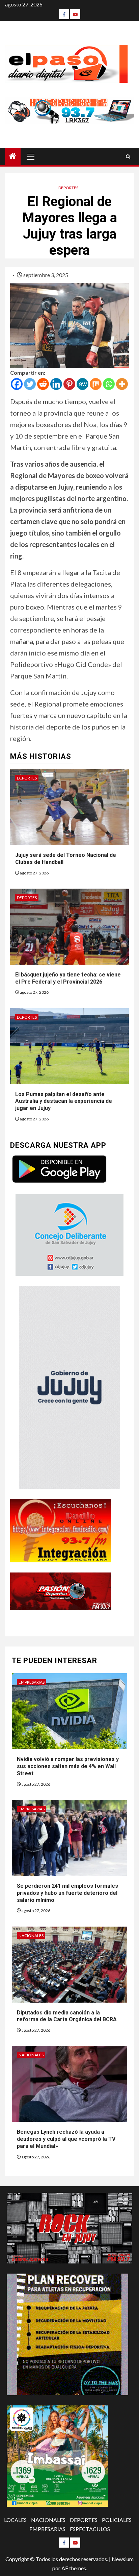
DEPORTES (68, 188)
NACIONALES (31, 1936)
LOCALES (15, 2520)
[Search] (128, 157)
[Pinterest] (69, 384)
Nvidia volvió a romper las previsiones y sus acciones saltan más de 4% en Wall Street (68, 1766)
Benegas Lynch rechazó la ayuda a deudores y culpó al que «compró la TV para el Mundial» (66, 2139)
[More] (122, 384)
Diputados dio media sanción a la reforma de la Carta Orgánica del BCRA (67, 2016)
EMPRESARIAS (32, 1682)
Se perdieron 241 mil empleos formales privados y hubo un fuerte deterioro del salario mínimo (67, 1893)
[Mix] (96, 384)
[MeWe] (82, 384)
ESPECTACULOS (90, 2529)
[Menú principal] (31, 156)
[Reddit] (43, 384)
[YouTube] (75, 14)
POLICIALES (117, 2520)
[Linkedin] (56, 384)
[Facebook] (64, 14)
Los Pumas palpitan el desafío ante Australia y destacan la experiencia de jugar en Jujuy (64, 1101)
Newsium (123, 2559)
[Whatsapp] (109, 384)
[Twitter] (30, 384)
